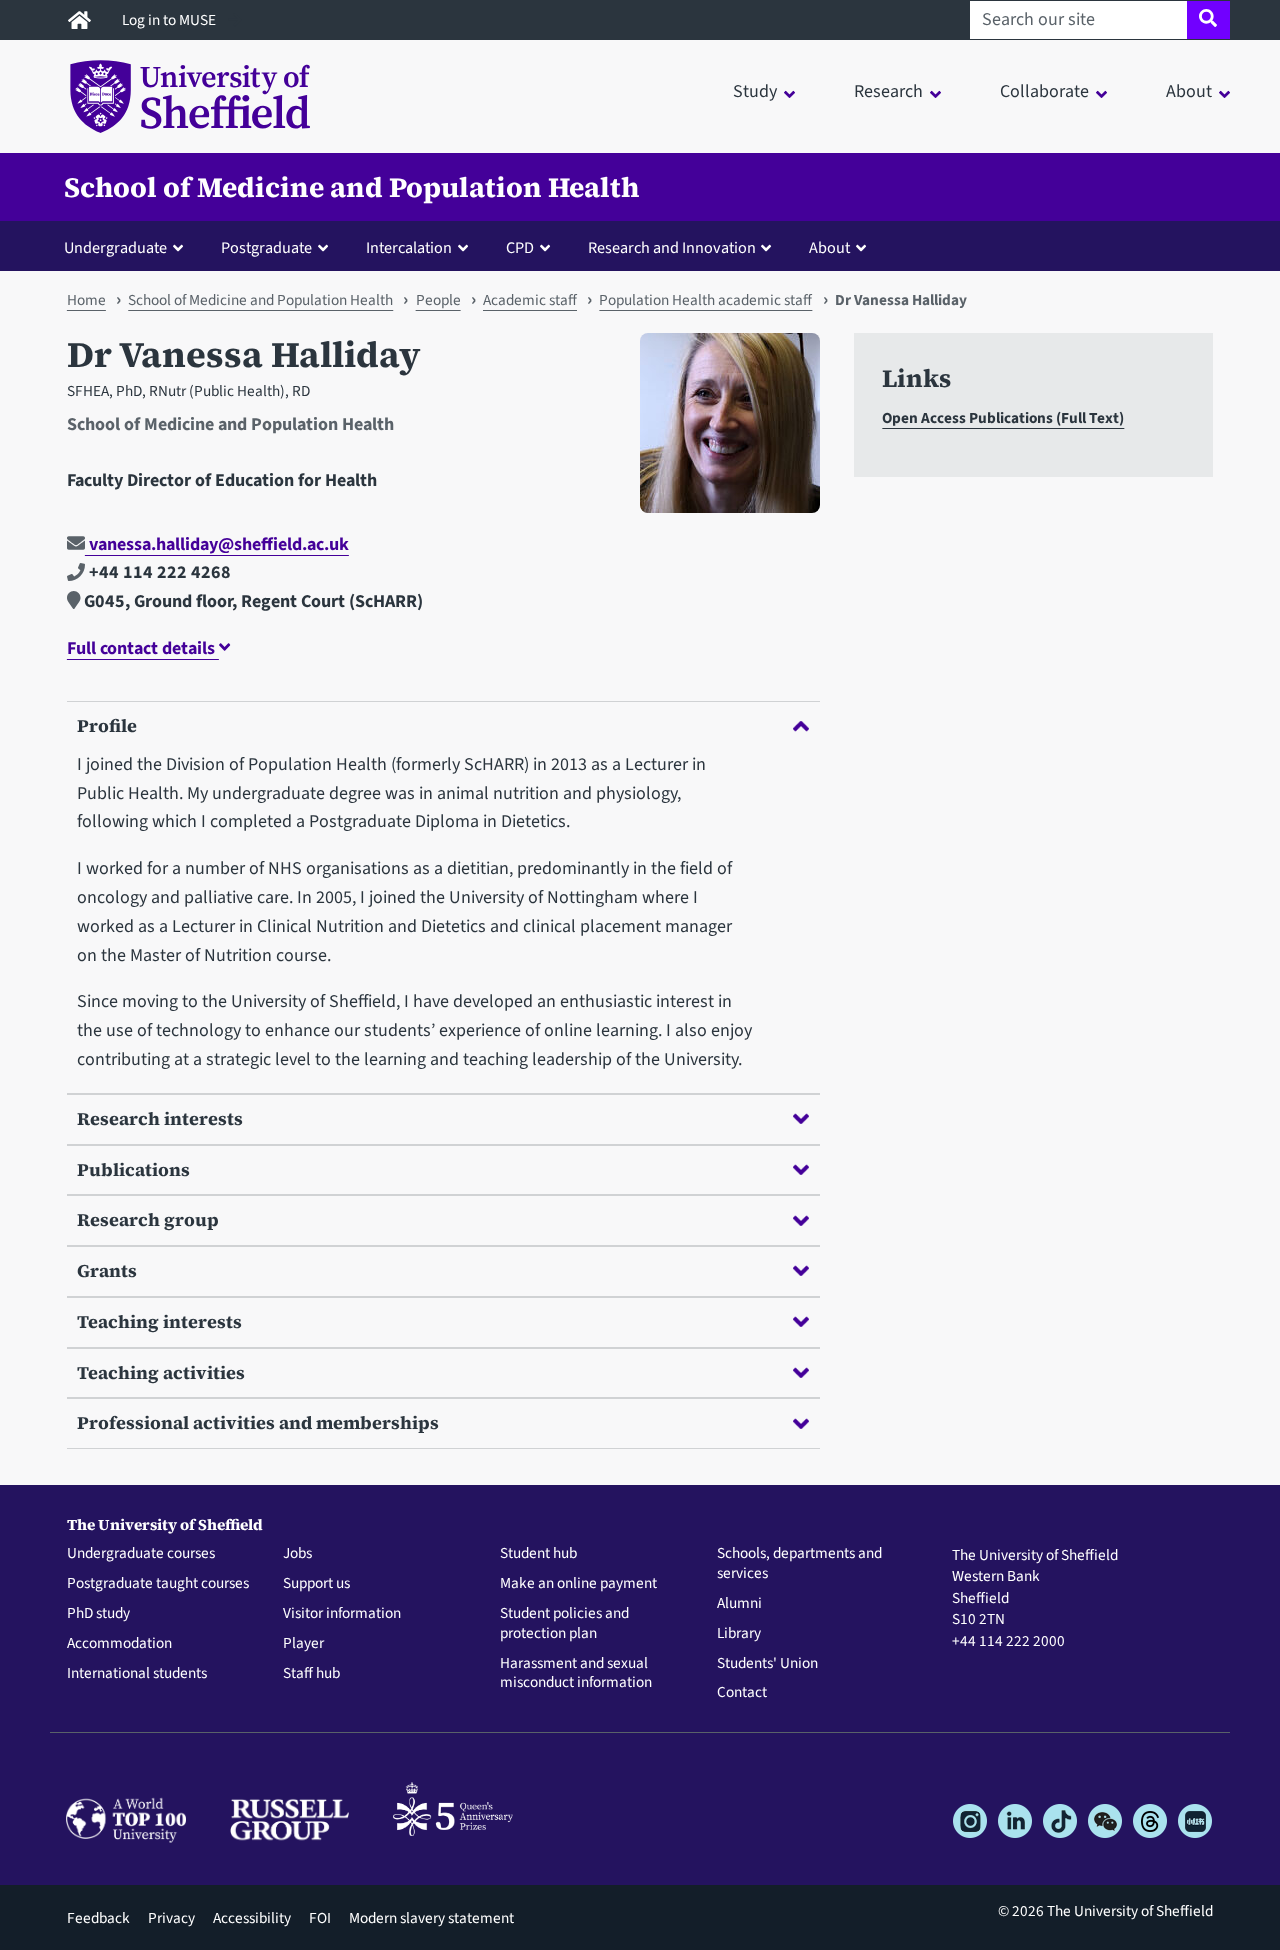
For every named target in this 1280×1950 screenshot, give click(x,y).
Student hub (538, 1554)
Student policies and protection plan (564, 1624)
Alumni (739, 1604)
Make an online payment (578, 1584)
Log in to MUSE (170, 20)
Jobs (297, 1554)
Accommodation (119, 1644)
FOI (320, 1918)
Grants (107, 1270)
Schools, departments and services (799, 1564)
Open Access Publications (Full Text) (1003, 418)
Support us (316, 1584)
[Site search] (1208, 20)
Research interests (160, 1118)
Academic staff (530, 300)
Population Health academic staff (705, 300)
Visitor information (342, 1614)
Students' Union (767, 1664)
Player (303, 1644)
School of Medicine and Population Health (351, 187)
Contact (742, 1693)
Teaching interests (159, 1321)
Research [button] (888, 91)
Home (86, 300)
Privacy (171, 1918)
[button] (128, 247)
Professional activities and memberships (258, 1422)
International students (137, 1674)
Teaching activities (161, 1372)
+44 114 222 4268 (158, 572)
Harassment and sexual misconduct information (576, 1674)
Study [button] (755, 91)
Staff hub (311, 1674)
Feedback (98, 1918)
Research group (148, 1219)
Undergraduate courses (141, 1554)
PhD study (98, 1614)
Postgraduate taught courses (158, 1584)
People (438, 300)
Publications (133, 1169)
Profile (107, 725)
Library (739, 1634)
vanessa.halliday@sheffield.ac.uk (217, 544)
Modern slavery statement (431, 1918)
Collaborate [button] (1044, 91)
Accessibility (252, 1918)
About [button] (1189, 91)
